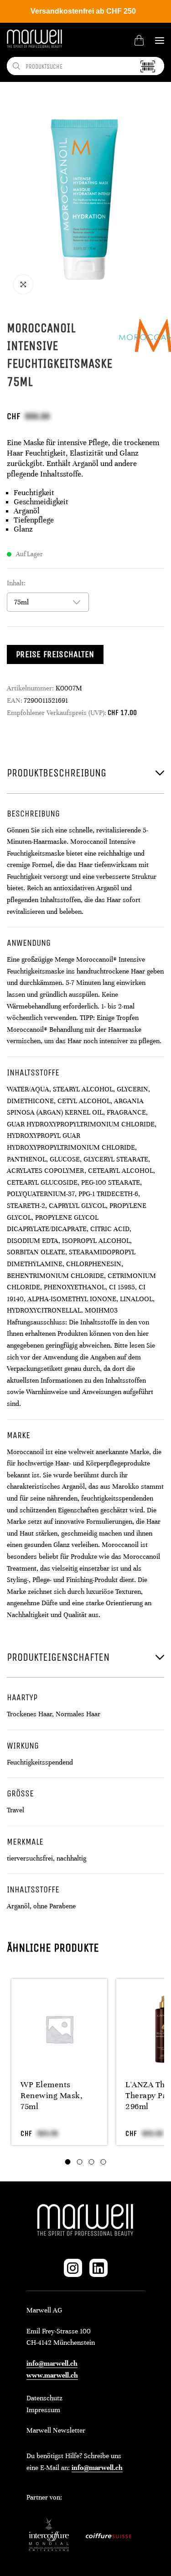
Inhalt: (16, 583)
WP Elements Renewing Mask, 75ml (52, 2095)
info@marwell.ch (52, 2363)
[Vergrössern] (23, 284)
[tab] (68, 2162)
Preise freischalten (55, 654)
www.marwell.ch (52, 2375)
